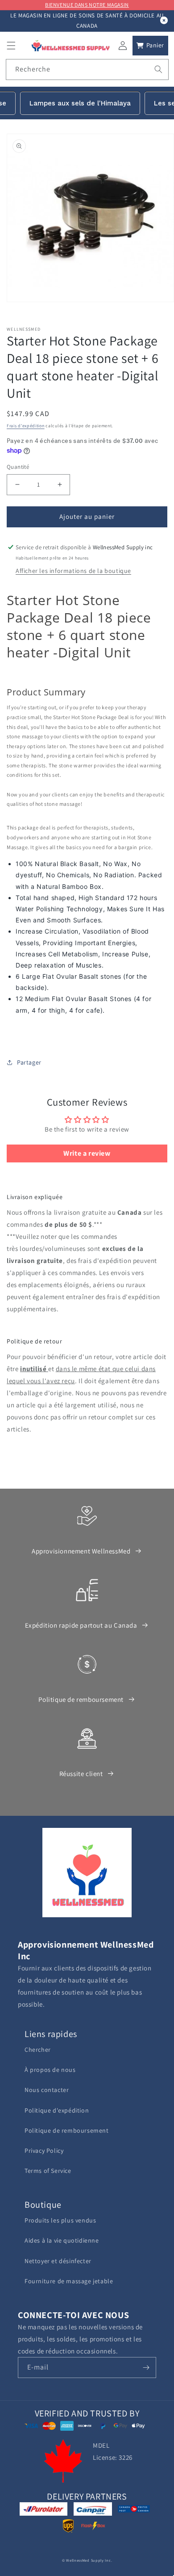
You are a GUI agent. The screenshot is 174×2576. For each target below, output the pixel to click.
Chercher (38, 2050)
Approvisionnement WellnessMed (81, 1551)
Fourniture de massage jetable (69, 2281)
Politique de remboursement (81, 1699)
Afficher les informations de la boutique (73, 571)
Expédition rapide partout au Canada (81, 1625)
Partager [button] (29, 1062)
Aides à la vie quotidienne (62, 2240)
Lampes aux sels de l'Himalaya (80, 103)
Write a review (87, 1153)
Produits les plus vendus (60, 2220)
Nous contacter (47, 2090)
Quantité (18, 467)
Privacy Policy (44, 2151)
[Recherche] (158, 69)
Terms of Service (48, 2171)
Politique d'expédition (57, 2110)
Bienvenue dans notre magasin (87, 5)
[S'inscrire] (146, 2368)
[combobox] (87, 69)
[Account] (123, 46)
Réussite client (81, 1774)
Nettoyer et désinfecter (58, 2261)
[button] (11, 46)
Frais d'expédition (26, 426)
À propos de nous (50, 2070)
